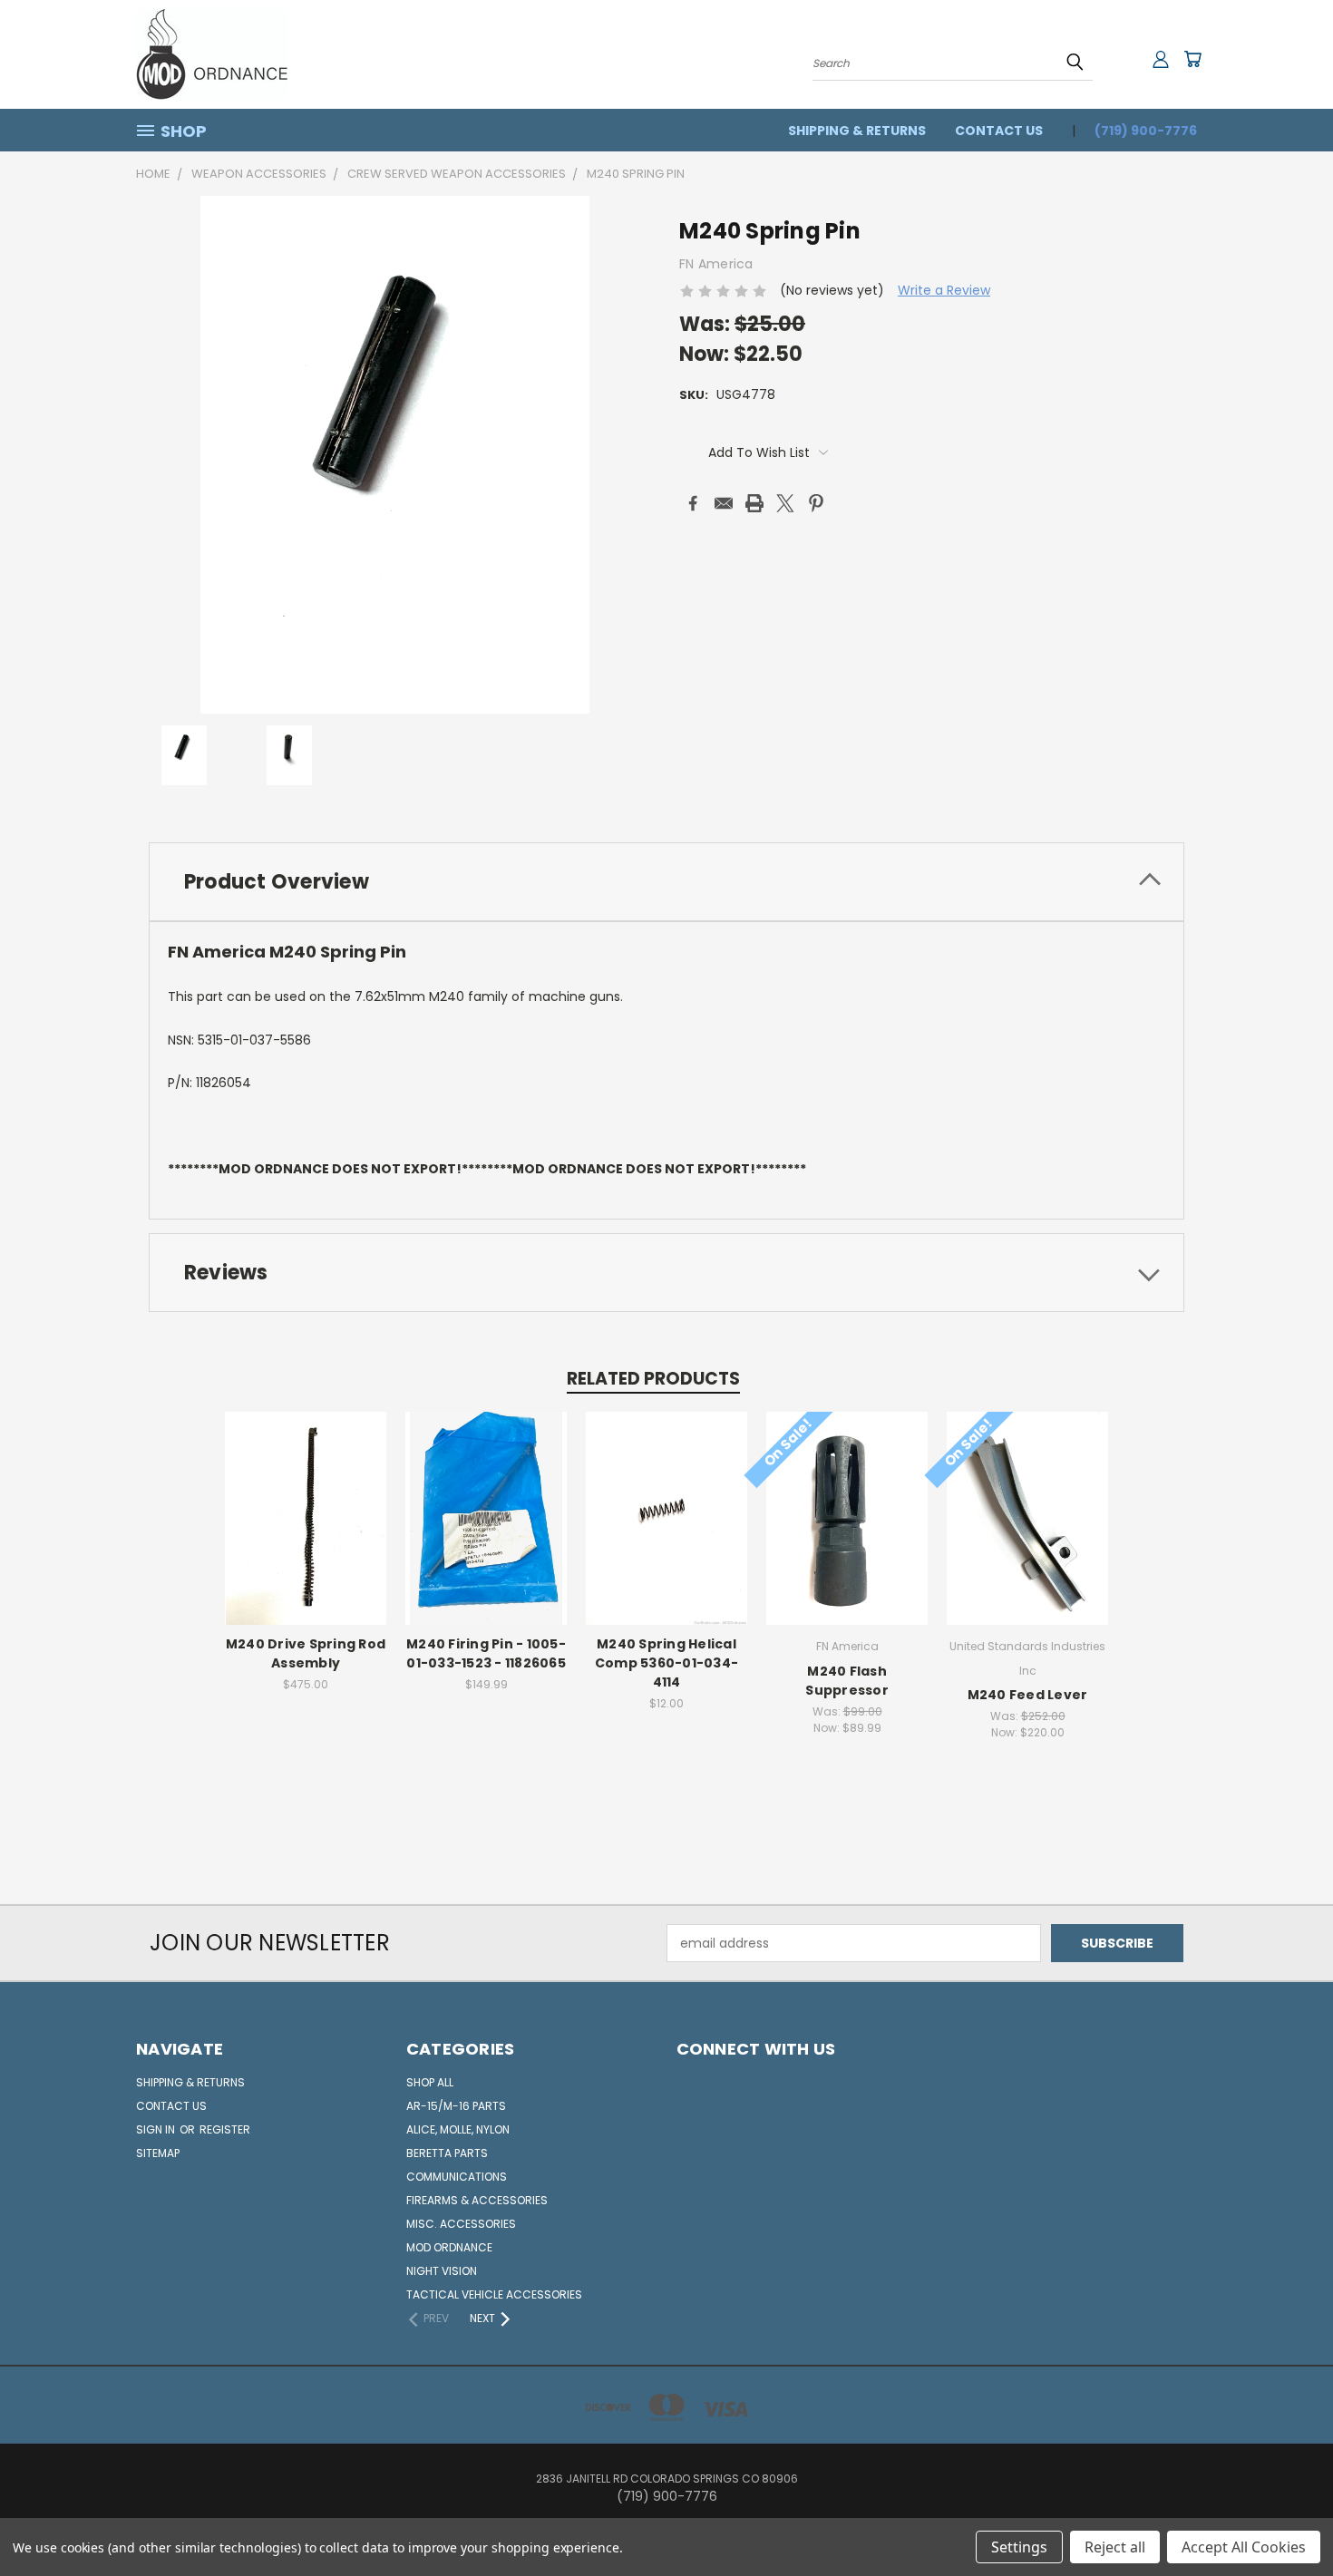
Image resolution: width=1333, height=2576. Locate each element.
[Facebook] (693, 503)
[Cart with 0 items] (1192, 59)
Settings (1019, 2547)
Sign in (157, 2129)
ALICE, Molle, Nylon (458, 2129)
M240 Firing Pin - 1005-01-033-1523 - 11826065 (486, 1653)
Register (225, 2129)
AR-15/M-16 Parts (456, 2106)
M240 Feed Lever (1028, 1695)
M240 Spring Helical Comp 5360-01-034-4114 (666, 1663)
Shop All (430, 2082)
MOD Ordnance (449, 2247)
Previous (1285, 2519)
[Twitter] (785, 503)
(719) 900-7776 (1146, 131)
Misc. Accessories (461, 2224)
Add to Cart (486, 1533)
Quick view (306, 1499)
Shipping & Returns (857, 131)
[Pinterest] (816, 503)
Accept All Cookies (1244, 2547)
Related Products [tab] (653, 1379)
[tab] (666, 882)
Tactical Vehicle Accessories (494, 2294)
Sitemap (158, 2153)
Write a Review (944, 290)
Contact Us (999, 131)
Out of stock (306, 1533)
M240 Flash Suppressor (847, 1681)
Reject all (1115, 2547)
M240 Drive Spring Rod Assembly (306, 1653)
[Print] (754, 503)
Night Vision (442, 2271)
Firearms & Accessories (477, 2200)
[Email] (724, 503)
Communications (457, 2177)
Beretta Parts (447, 2153)
